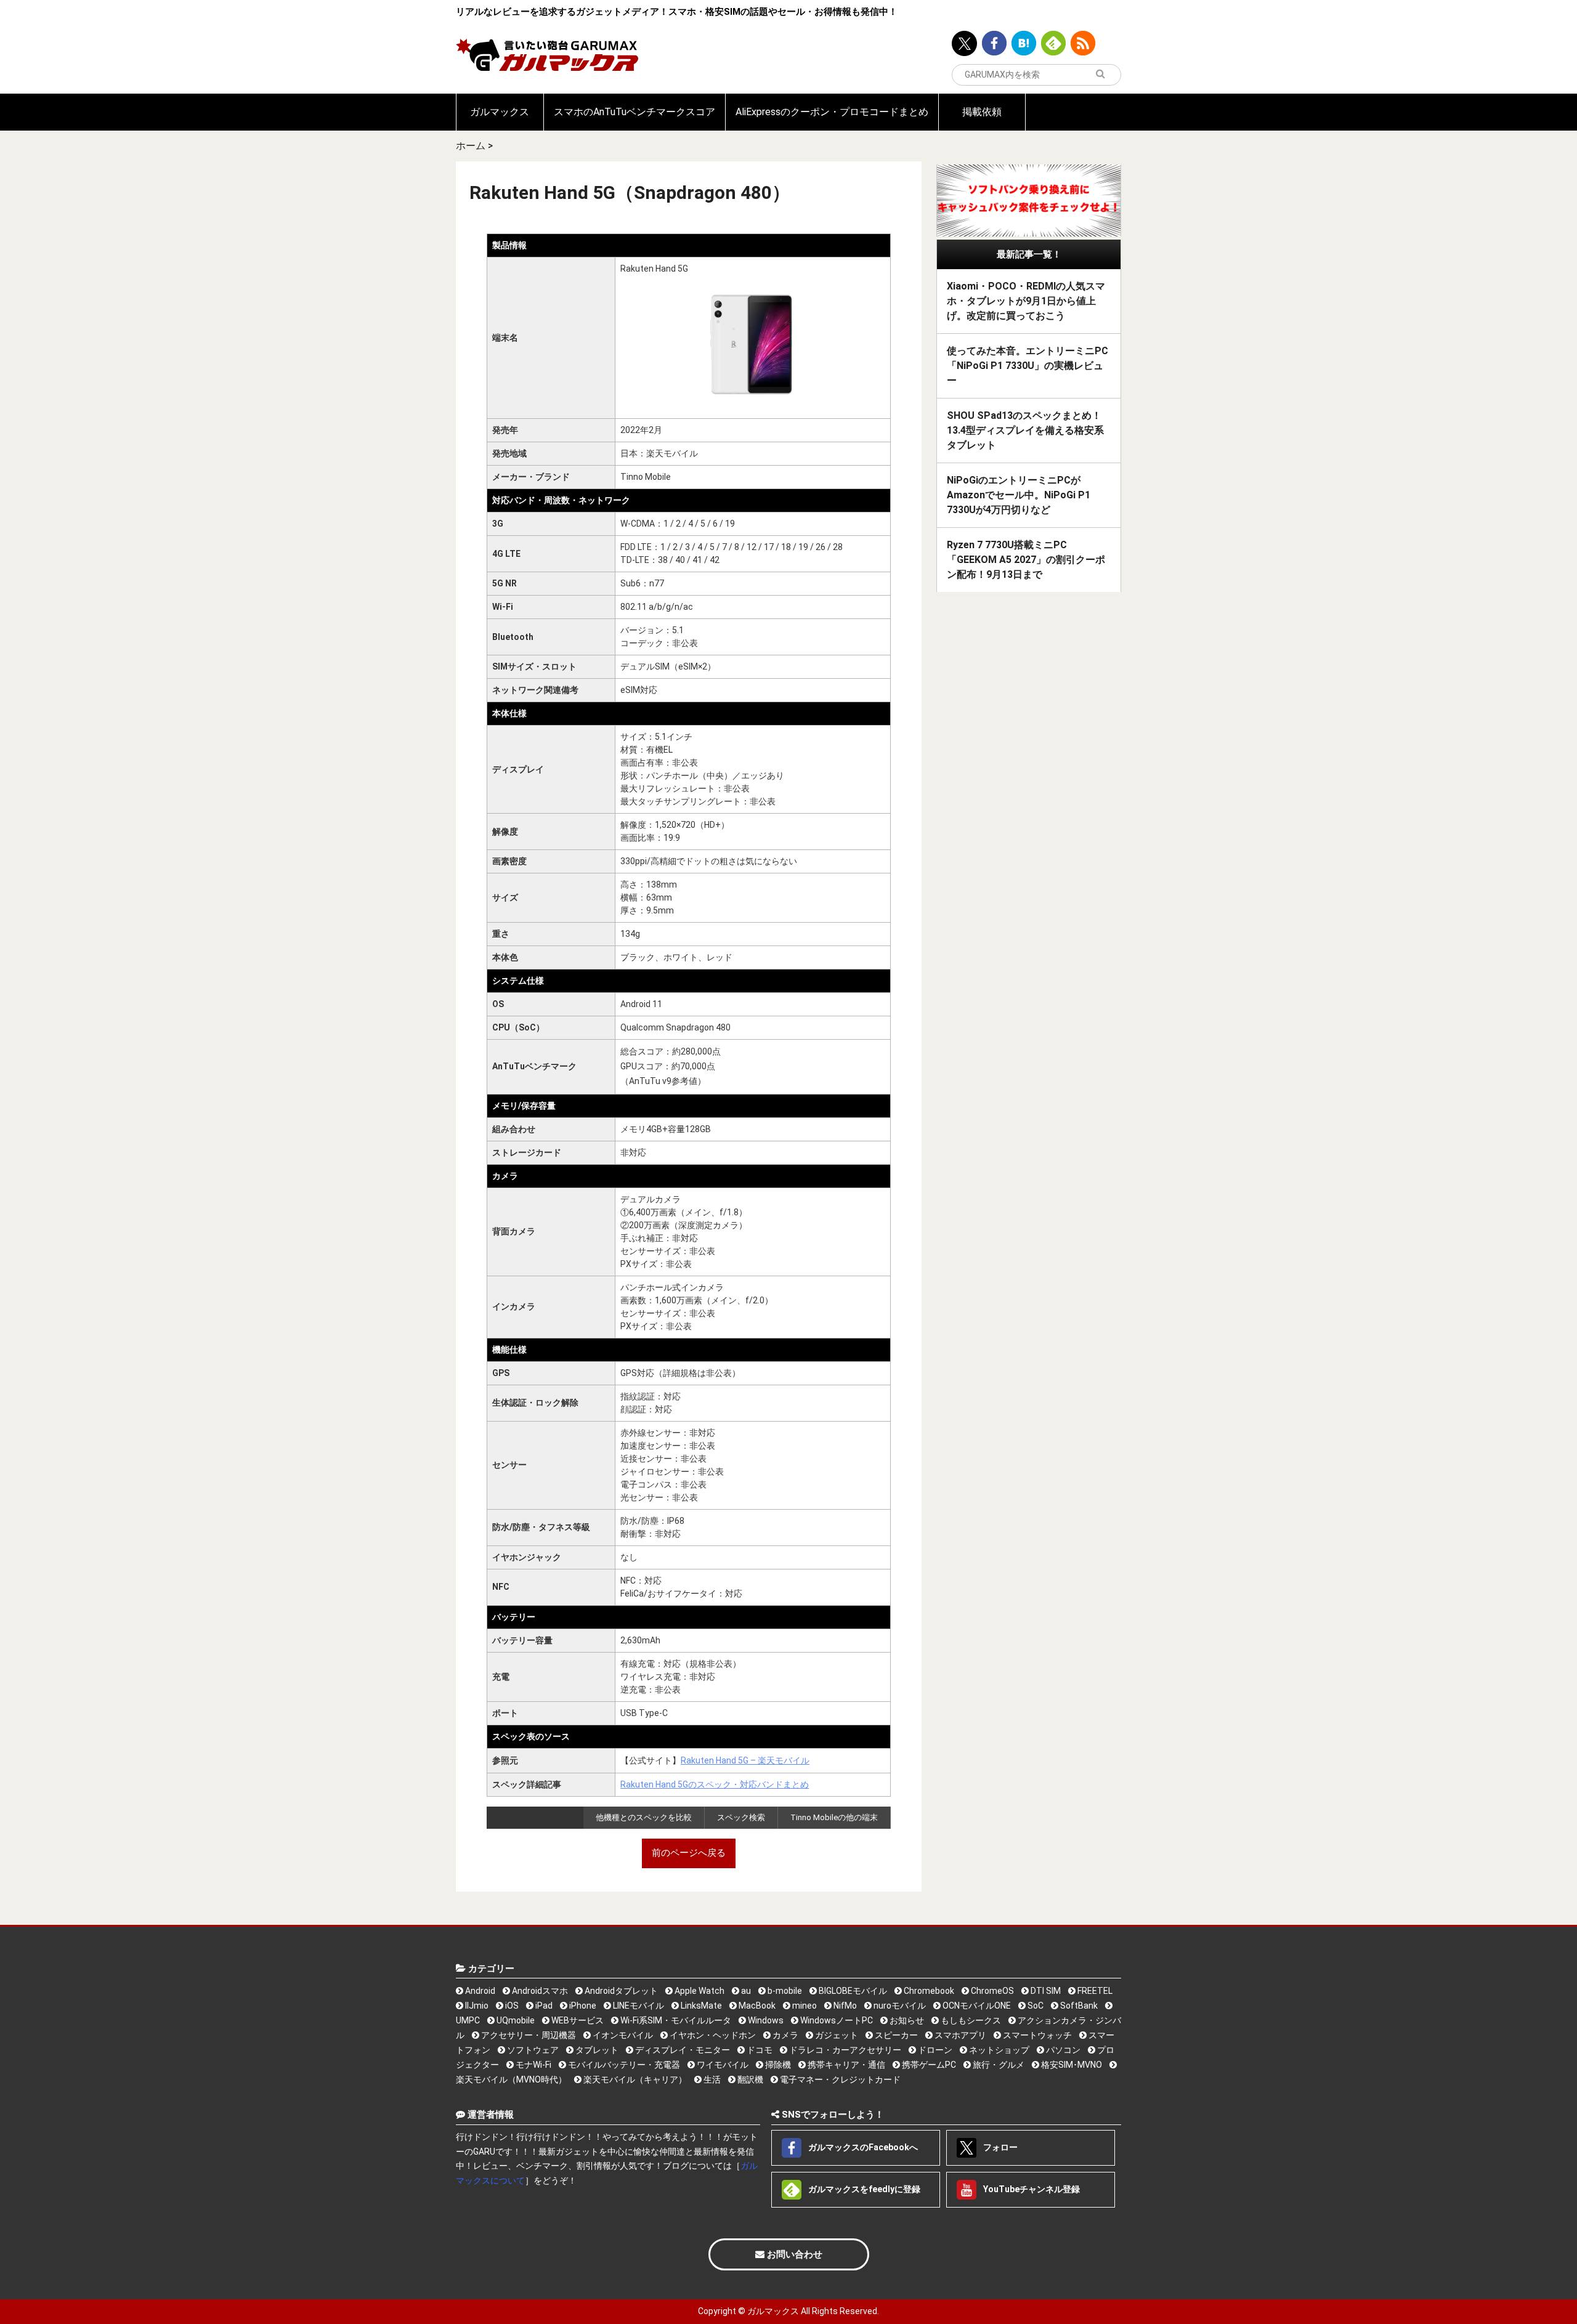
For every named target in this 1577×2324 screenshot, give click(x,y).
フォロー (999, 2147)
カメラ (784, 2035)
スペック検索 (741, 1817)
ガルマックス (500, 112)
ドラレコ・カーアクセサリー (844, 2050)
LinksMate (700, 2006)
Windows (765, 2020)
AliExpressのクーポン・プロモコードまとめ (832, 112)
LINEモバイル (638, 2006)
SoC (1035, 2006)
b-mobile (784, 1991)
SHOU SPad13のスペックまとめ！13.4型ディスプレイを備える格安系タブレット (1025, 430)
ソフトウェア (532, 2050)
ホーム (471, 146)
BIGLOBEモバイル (852, 1991)
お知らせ (906, 2020)
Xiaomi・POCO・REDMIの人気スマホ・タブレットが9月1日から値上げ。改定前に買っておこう (1026, 301)
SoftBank (1078, 2006)
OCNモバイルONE (976, 2006)
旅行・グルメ (998, 2065)
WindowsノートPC (836, 2020)
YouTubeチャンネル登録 (1031, 2188)
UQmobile (515, 2020)
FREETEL (1094, 1991)
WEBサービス (577, 2020)
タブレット (596, 2050)
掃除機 (777, 2065)
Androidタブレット (620, 1991)
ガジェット (836, 2035)
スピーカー (895, 2035)
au (745, 1991)
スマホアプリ (959, 2035)
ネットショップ (998, 2050)
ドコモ (759, 2050)
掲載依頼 (982, 112)
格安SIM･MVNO (1071, 2065)
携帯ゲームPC (928, 2065)
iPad (543, 2006)
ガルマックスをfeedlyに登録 (863, 2188)
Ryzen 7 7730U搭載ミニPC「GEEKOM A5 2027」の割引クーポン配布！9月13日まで (1026, 560)
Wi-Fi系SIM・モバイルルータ (675, 2020)
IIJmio (476, 2006)
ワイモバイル (722, 2065)
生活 (711, 2079)
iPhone (582, 2006)
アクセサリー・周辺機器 (528, 2035)
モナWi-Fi (533, 2065)
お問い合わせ (793, 2254)
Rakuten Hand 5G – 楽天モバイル (745, 1760)
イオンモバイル (622, 2035)
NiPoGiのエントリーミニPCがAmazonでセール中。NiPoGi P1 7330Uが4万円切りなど (1019, 495)
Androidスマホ (539, 1991)
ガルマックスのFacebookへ (862, 2147)
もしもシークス (970, 2020)
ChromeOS (991, 1991)
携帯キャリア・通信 (845, 2065)
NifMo (844, 2006)
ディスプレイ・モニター (682, 2050)
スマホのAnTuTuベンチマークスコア (634, 112)
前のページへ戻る (689, 1853)
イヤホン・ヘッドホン (712, 2035)
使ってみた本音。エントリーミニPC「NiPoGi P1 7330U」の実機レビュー (1028, 366)
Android (479, 1991)
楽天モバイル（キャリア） (634, 2079)
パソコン (1062, 2050)
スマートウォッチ (1036, 2035)
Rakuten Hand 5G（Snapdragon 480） (630, 192)
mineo (804, 2006)
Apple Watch (699, 1991)
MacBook (756, 2006)
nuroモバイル (899, 2006)
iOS (511, 2006)
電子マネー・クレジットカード (839, 2079)
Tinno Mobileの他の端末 (834, 1817)
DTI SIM (1045, 1991)
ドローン (934, 2050)
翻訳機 (749, 2079)
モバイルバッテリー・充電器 (623, 2065)
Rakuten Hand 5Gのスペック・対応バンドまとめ (715, 1784)
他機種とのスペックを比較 (644, 1817)
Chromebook (928, 1991)
